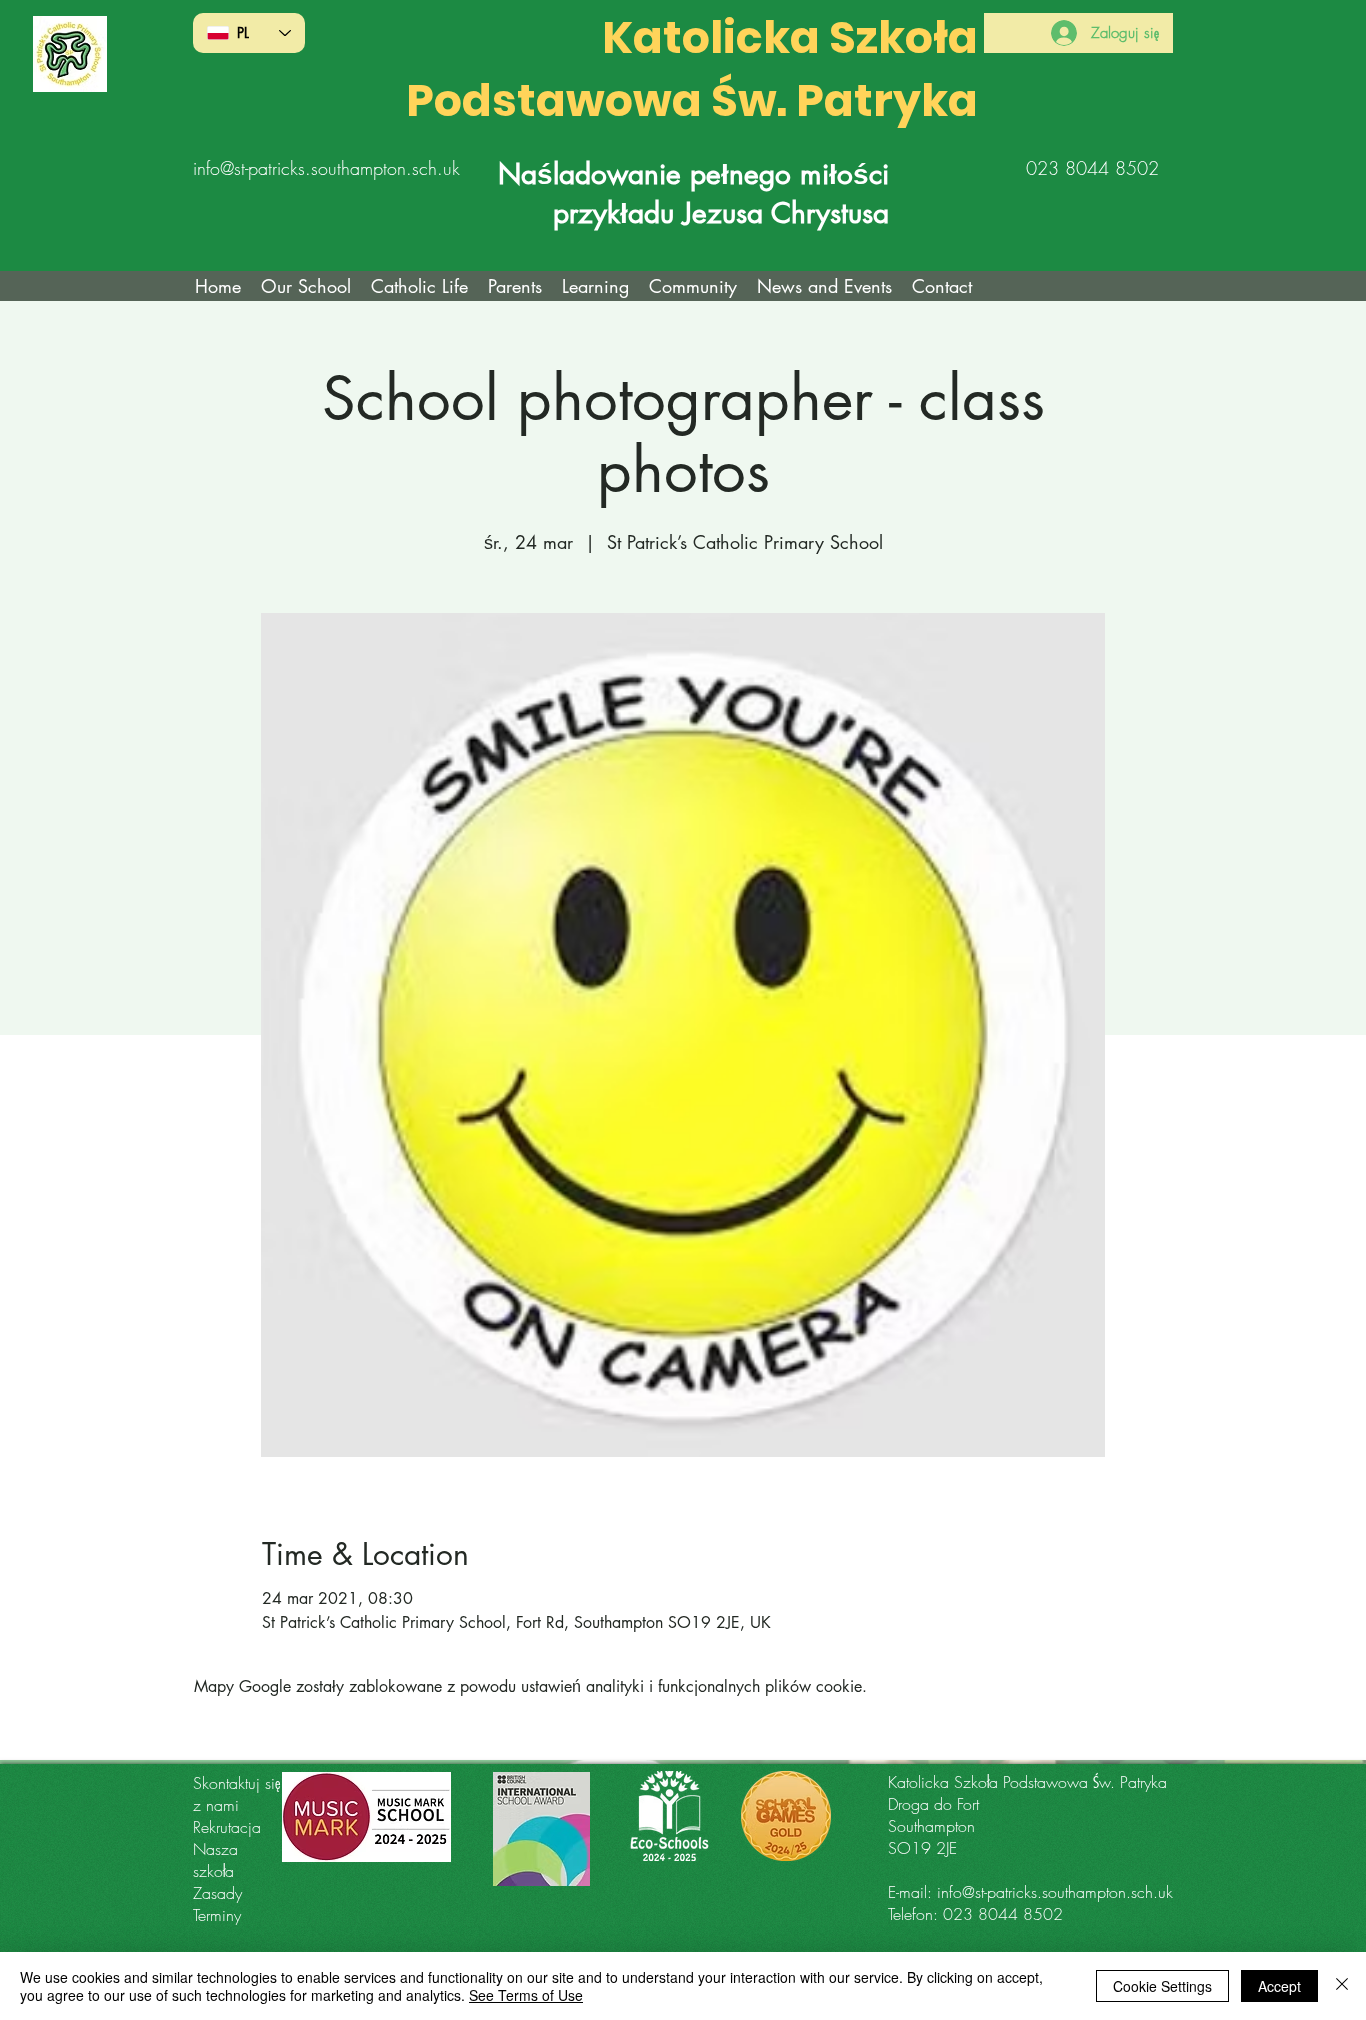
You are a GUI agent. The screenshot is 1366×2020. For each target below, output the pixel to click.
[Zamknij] (1342, 1986)
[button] (419, 286)
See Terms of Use (526, 1995)
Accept (1279, 1986)
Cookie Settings (1162, 1986)
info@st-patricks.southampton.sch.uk (326, 168)
